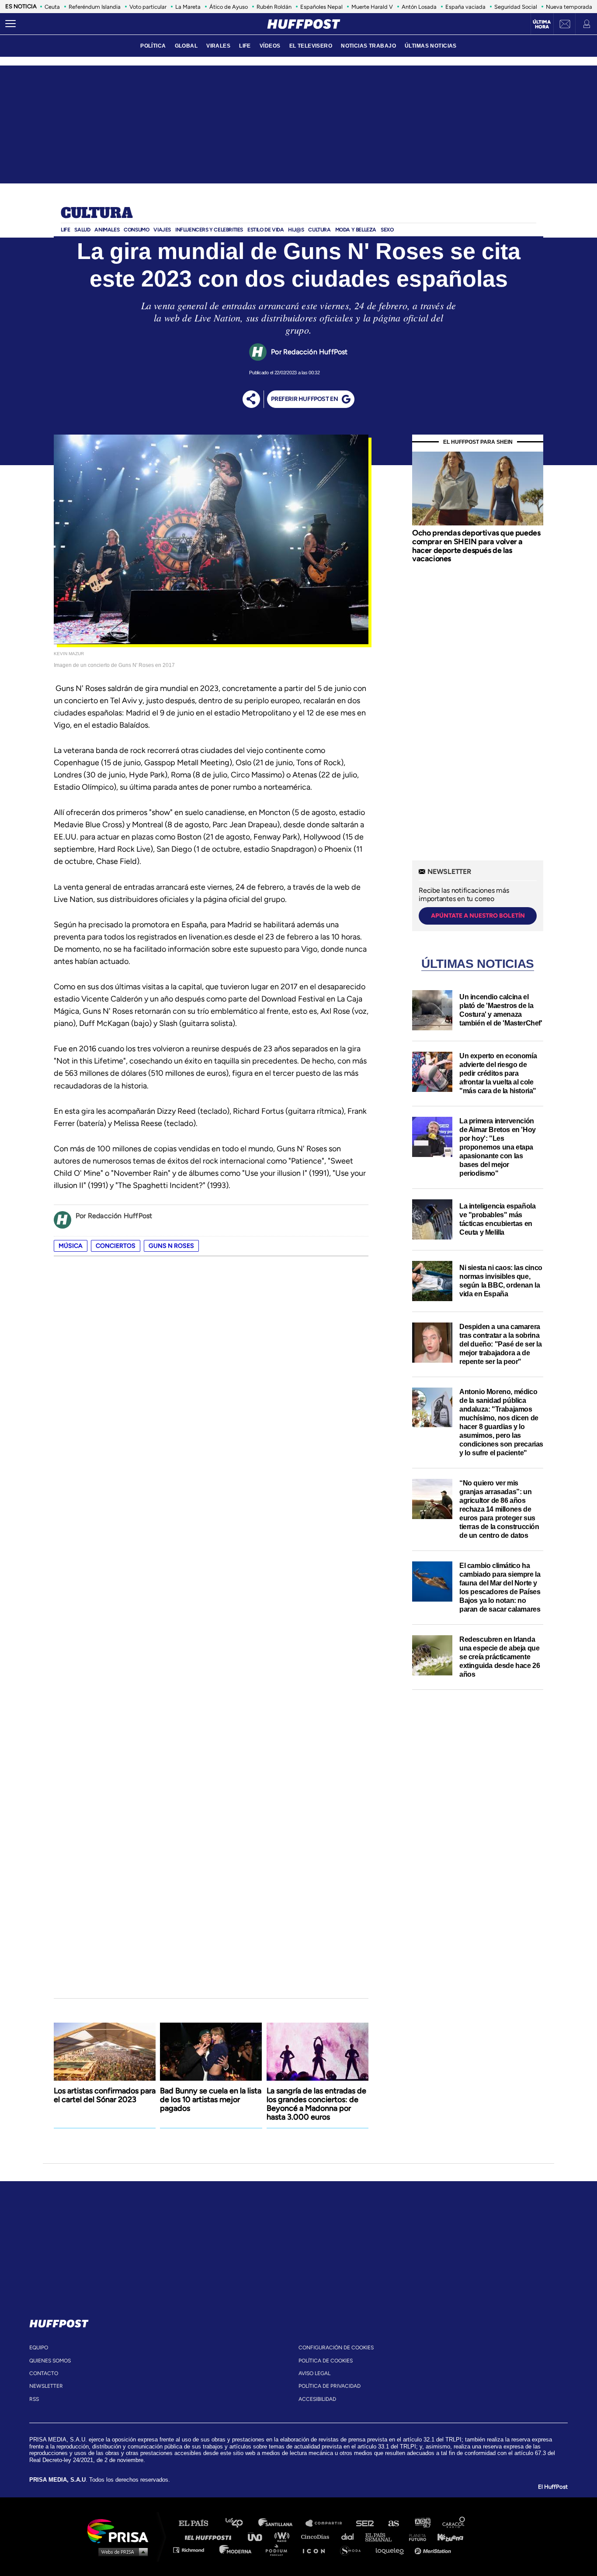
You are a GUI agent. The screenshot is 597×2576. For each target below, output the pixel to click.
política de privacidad (330, 2386)
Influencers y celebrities (209, 230)
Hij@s (296, 230)
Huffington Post (210, 2536)
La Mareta (188, 7)
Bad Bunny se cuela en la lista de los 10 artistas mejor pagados (211, 2099)
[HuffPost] (59, 2322)
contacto (44, 2373)
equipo (39, 2348)
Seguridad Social (516, 7)
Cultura (97, 214)
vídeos (270, 46)
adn (422, 2523)
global (186, 46)
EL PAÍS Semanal (383, 2536)
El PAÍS (199, 2523)
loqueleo (392, 2550)
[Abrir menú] (10, 24)
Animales (107, 230)
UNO (259, 2536)
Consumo (136, 230)
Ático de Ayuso (229, 7)
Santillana (281, 2523)
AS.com (393, 2523)
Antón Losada (419, 7)
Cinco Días (317, 2536)
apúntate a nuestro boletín (478, 916)
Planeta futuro (415, 2536)
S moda (353, 2550)
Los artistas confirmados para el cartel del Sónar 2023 (105, 2095)
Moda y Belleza (356, 230)
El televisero (311, 46)
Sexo (387, 230)
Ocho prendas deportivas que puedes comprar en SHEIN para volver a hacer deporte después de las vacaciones (476, 546)
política (153, 46)
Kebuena (446, 2536)
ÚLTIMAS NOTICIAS (431, 46)
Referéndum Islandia (95, 7)
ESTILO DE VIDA (266, 230)
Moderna (236, 2550)
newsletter (46, 2386)
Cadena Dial (351, 2536)
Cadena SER (365, 2523)
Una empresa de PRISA (121, 2530)
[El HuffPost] (304, 24)
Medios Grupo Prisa (121, 2552)
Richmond (193, 2550)
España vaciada (465, 7)
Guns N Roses (171, 1246)
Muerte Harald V (372, 7)
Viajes (162, 230)
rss (34, 2399)
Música (71, 1246)
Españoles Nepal (321, 7)
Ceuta (52, 7)
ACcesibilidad (317, 2399)
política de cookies (326, 2361)
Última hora (542, 24)
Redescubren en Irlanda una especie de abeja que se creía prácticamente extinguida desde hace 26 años (500, 1657)
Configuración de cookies (336, 2348)
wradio (284, 2536)
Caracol (454, 2523)
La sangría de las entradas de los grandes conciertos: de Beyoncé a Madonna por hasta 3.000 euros (316, 2104)
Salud (82, 230)
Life (65, 230)
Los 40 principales (241, 2523)
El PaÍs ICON (317, 2550)
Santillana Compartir (328, 2523)
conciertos (116, 1246)
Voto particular (148, 7)
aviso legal (314, 2373)
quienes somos (50, 2361)
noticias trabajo (368, 46)
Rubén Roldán (274, 7)
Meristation (434, 2550)
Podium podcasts (279, 2550)
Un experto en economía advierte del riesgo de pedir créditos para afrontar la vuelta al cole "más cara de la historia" (498, 1073)
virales (218, 46)
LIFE (245, 46)
